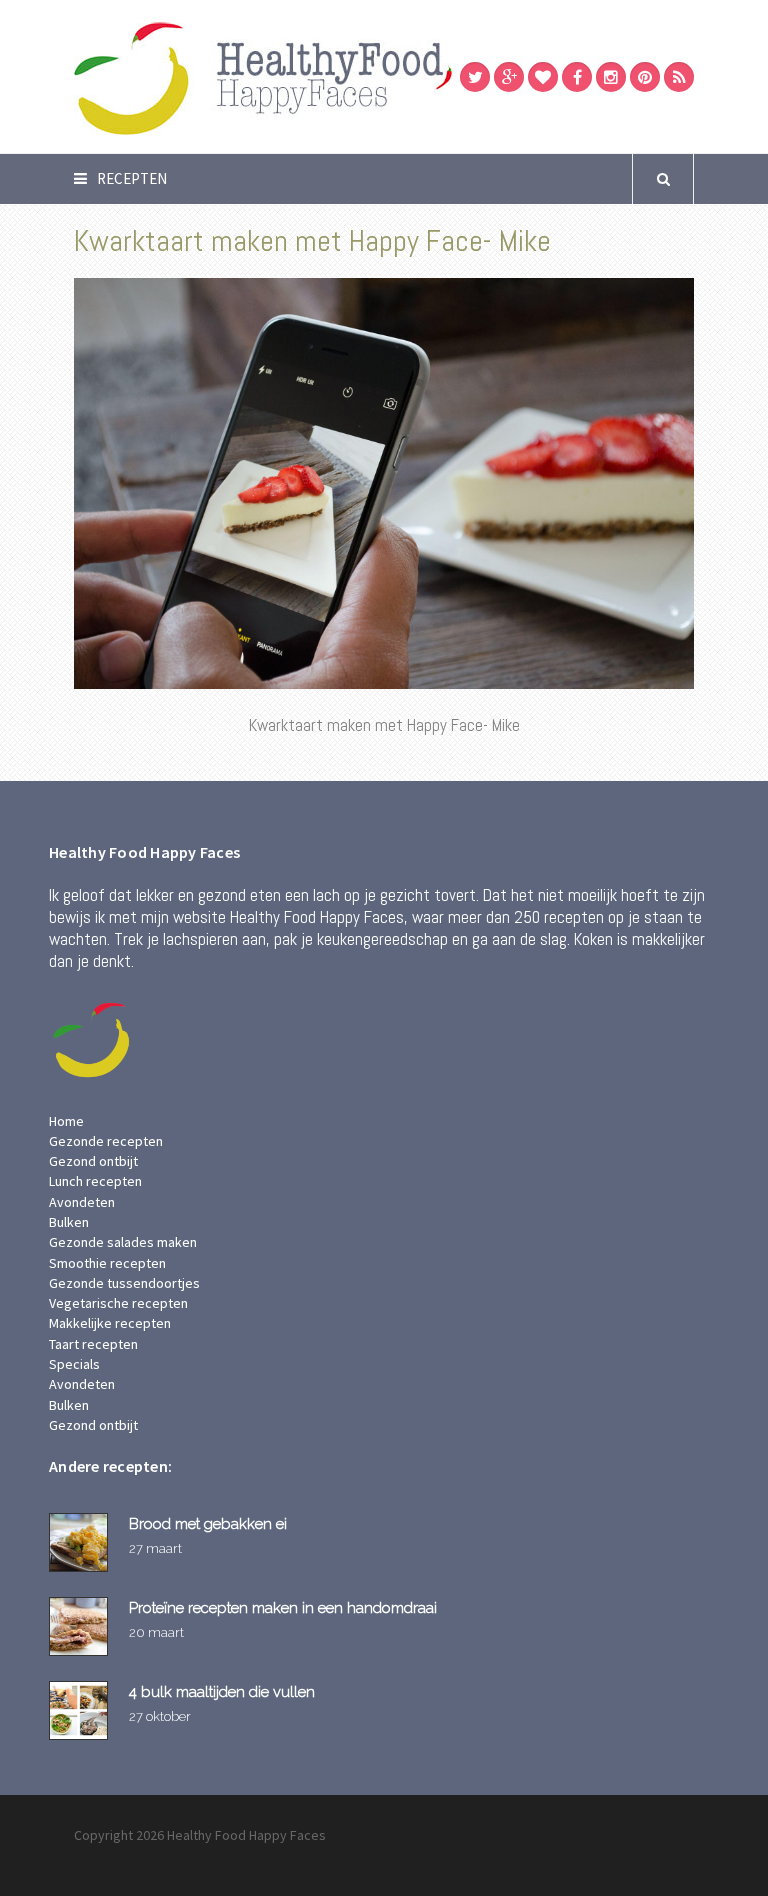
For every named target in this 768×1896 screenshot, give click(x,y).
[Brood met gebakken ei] (81, 1542)
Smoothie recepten (107, 1263)
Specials (74, 1364)
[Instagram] (611, 77)
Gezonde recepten (106, 1141)
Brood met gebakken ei (208, 1523)
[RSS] (679, 77)
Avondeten (82, 1202)
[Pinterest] (645, 77)
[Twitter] (475, 77)
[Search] (663, 179)
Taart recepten (93, 1344)
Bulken (69, 1222)
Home (66, 1121)
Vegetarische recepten (118, 1303)
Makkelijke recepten (110, 1323)
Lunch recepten (95, 1181)
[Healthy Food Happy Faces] (349, 76)
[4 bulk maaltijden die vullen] (81, 1710)
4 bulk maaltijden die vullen (222, 1691)
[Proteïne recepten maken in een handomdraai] (81, 1626)
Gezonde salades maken (123, 1242)
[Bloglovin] (543, 77)
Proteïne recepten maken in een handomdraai (283, 1607)
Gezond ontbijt (93, 1161)
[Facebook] (577, 77)
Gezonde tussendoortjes (124, 1283)
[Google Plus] (509, 77)
